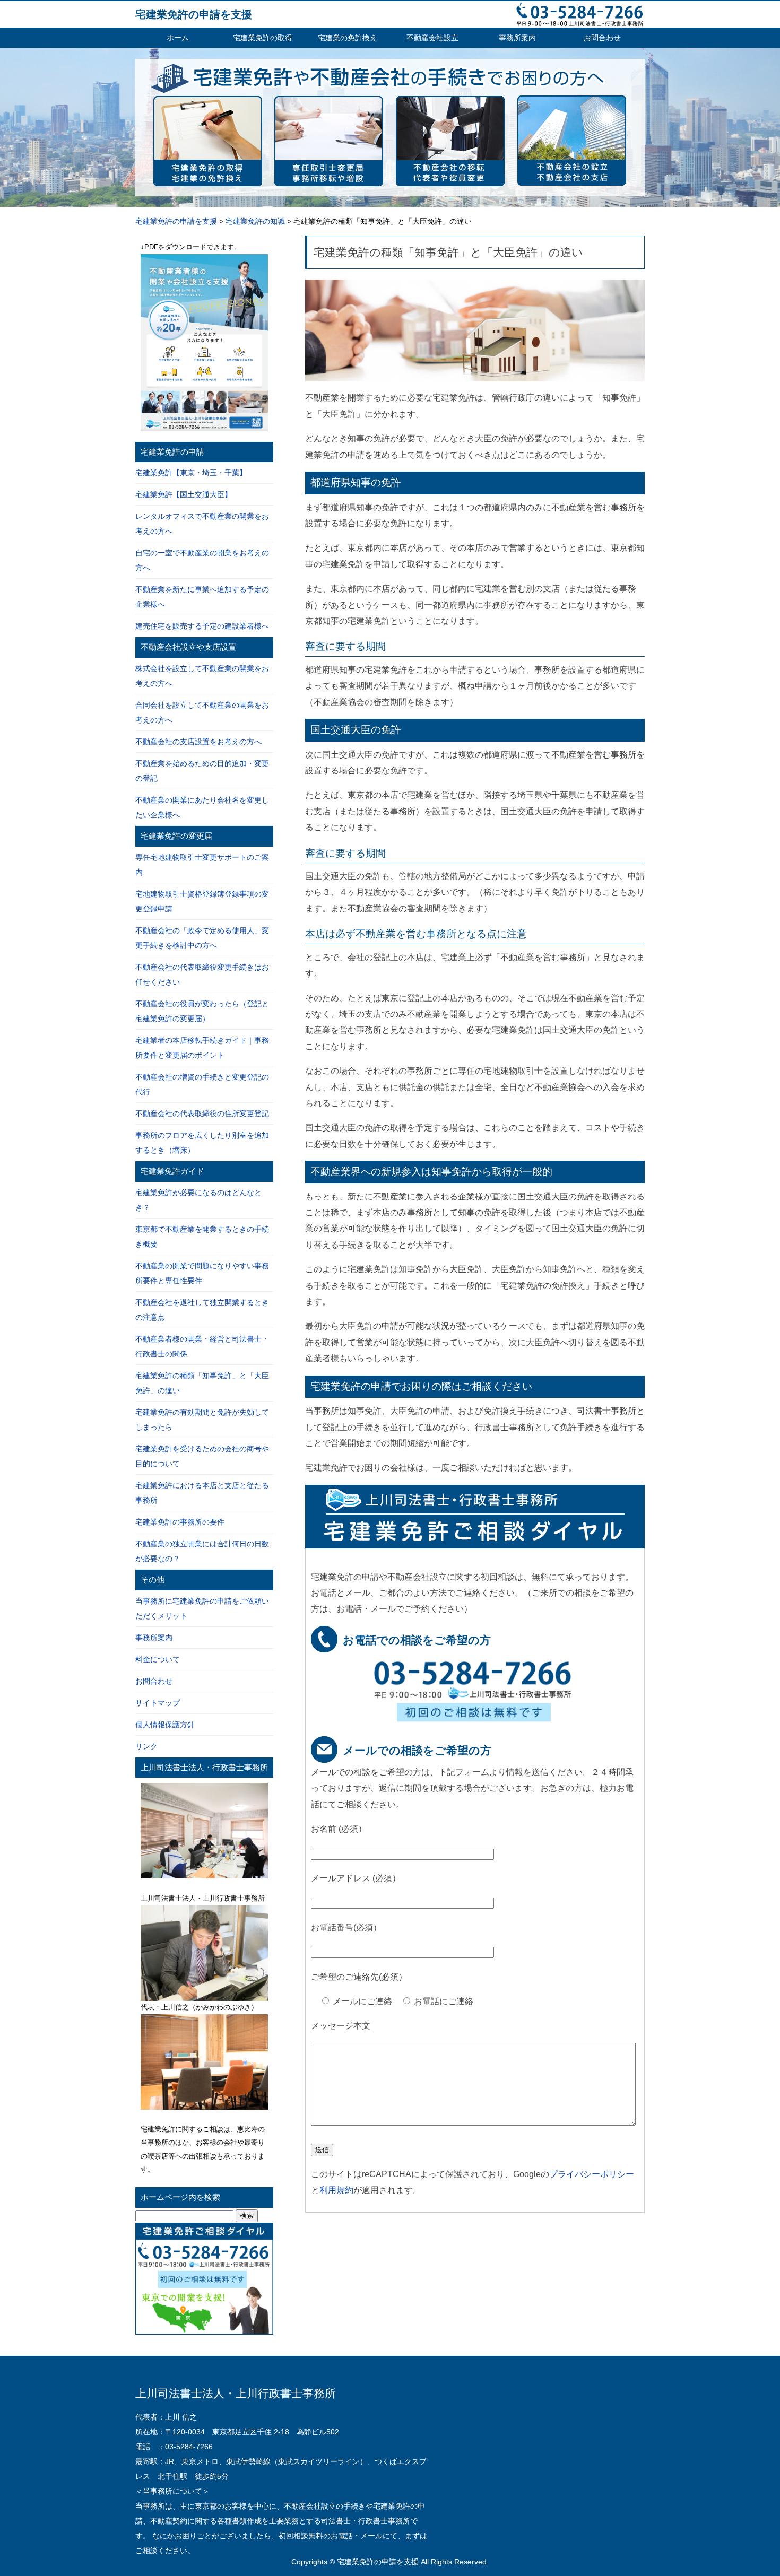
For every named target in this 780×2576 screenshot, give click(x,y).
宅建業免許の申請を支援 (194, 14)
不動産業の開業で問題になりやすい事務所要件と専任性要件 (202, 1273)
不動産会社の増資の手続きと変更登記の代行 (202, 1084)
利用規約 (336, 2190)
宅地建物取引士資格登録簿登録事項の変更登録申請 (202, 901)
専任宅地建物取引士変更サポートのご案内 (202, 865)
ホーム (178, 38)
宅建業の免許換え (348, 38)
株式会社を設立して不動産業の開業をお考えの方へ (202, 676)
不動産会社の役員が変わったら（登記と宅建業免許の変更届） (202, 1011)
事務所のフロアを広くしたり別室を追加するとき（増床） (202, 1143)
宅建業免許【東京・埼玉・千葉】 (191, 473)
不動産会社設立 (432, 38)
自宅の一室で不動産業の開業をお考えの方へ (202, 560)
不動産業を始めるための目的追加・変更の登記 (202, 771)
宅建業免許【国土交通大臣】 (184, 494)
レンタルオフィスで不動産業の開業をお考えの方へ (202, 524)
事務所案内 (517, 38)
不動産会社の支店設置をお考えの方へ (198, 742)
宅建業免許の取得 (263, 38)
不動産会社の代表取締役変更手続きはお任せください (202, 974)
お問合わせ (602, 38)
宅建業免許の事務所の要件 (180, 1522)
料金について (158, 1659)
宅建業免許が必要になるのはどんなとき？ (198, 1200)
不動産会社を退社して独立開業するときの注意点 (202, 1310)
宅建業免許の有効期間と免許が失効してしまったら (202, 1420)
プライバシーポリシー (592, 2174)
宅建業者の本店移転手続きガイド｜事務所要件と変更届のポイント (202, 1048)
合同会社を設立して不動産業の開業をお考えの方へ (202, 712)
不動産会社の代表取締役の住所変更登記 (202, 1113)
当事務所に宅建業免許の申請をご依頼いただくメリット (202, 1608)
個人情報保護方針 (165, 1725)
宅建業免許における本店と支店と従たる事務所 (202, 1493)
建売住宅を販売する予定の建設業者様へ (202, 626)
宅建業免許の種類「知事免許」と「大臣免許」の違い (448, 252)
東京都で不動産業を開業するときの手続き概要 (202, 1237)
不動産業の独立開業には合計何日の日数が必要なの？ (202, 1551)
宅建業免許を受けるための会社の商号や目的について (202, 1456)
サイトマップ (158, 1703)
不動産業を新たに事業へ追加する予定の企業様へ (202, 597)
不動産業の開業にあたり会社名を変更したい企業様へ (202, 807)
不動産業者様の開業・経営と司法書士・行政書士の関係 (202, 1346)
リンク (146, 1746)
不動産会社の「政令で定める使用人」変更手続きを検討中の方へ (202, 938)
